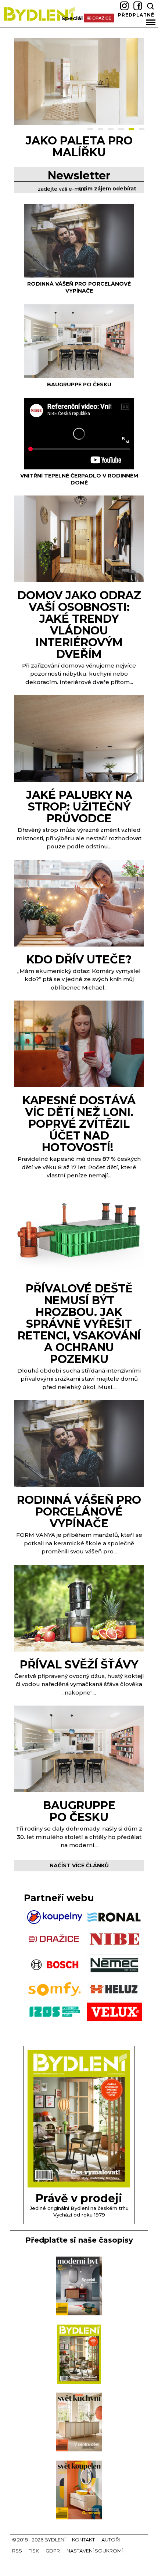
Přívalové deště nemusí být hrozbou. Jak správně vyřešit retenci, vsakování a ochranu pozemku (79, 1324)
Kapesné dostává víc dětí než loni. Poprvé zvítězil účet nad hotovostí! (79, 1124)
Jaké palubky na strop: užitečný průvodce (79, 807)
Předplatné (136, 15)
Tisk (34, 2551)
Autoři (111, 2540)
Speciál (72, 18)
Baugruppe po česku (79, 384)
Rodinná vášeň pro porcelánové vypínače (79, 287)
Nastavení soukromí (95, 2551)
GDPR (53, 2551)
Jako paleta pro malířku (79, 146)
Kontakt (83, 2540)
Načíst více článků (79, 1865)
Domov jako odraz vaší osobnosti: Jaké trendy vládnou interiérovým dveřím (79, 625)
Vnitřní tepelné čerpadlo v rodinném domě (79, 479)
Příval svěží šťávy (79, 1665)
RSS (17, 2551)
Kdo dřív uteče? (79, 960)
